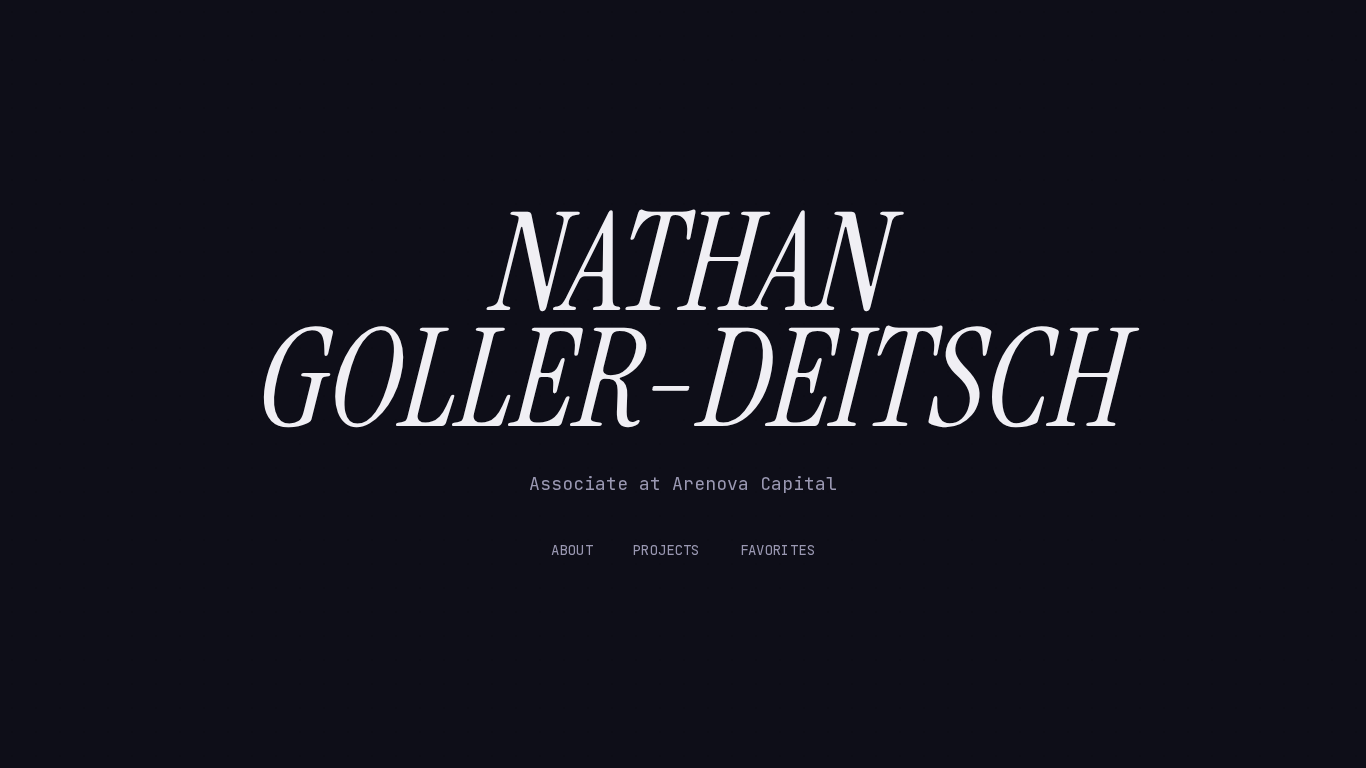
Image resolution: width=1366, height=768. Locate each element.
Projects (666, 550)
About (572, 550)
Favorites (777, 550)
